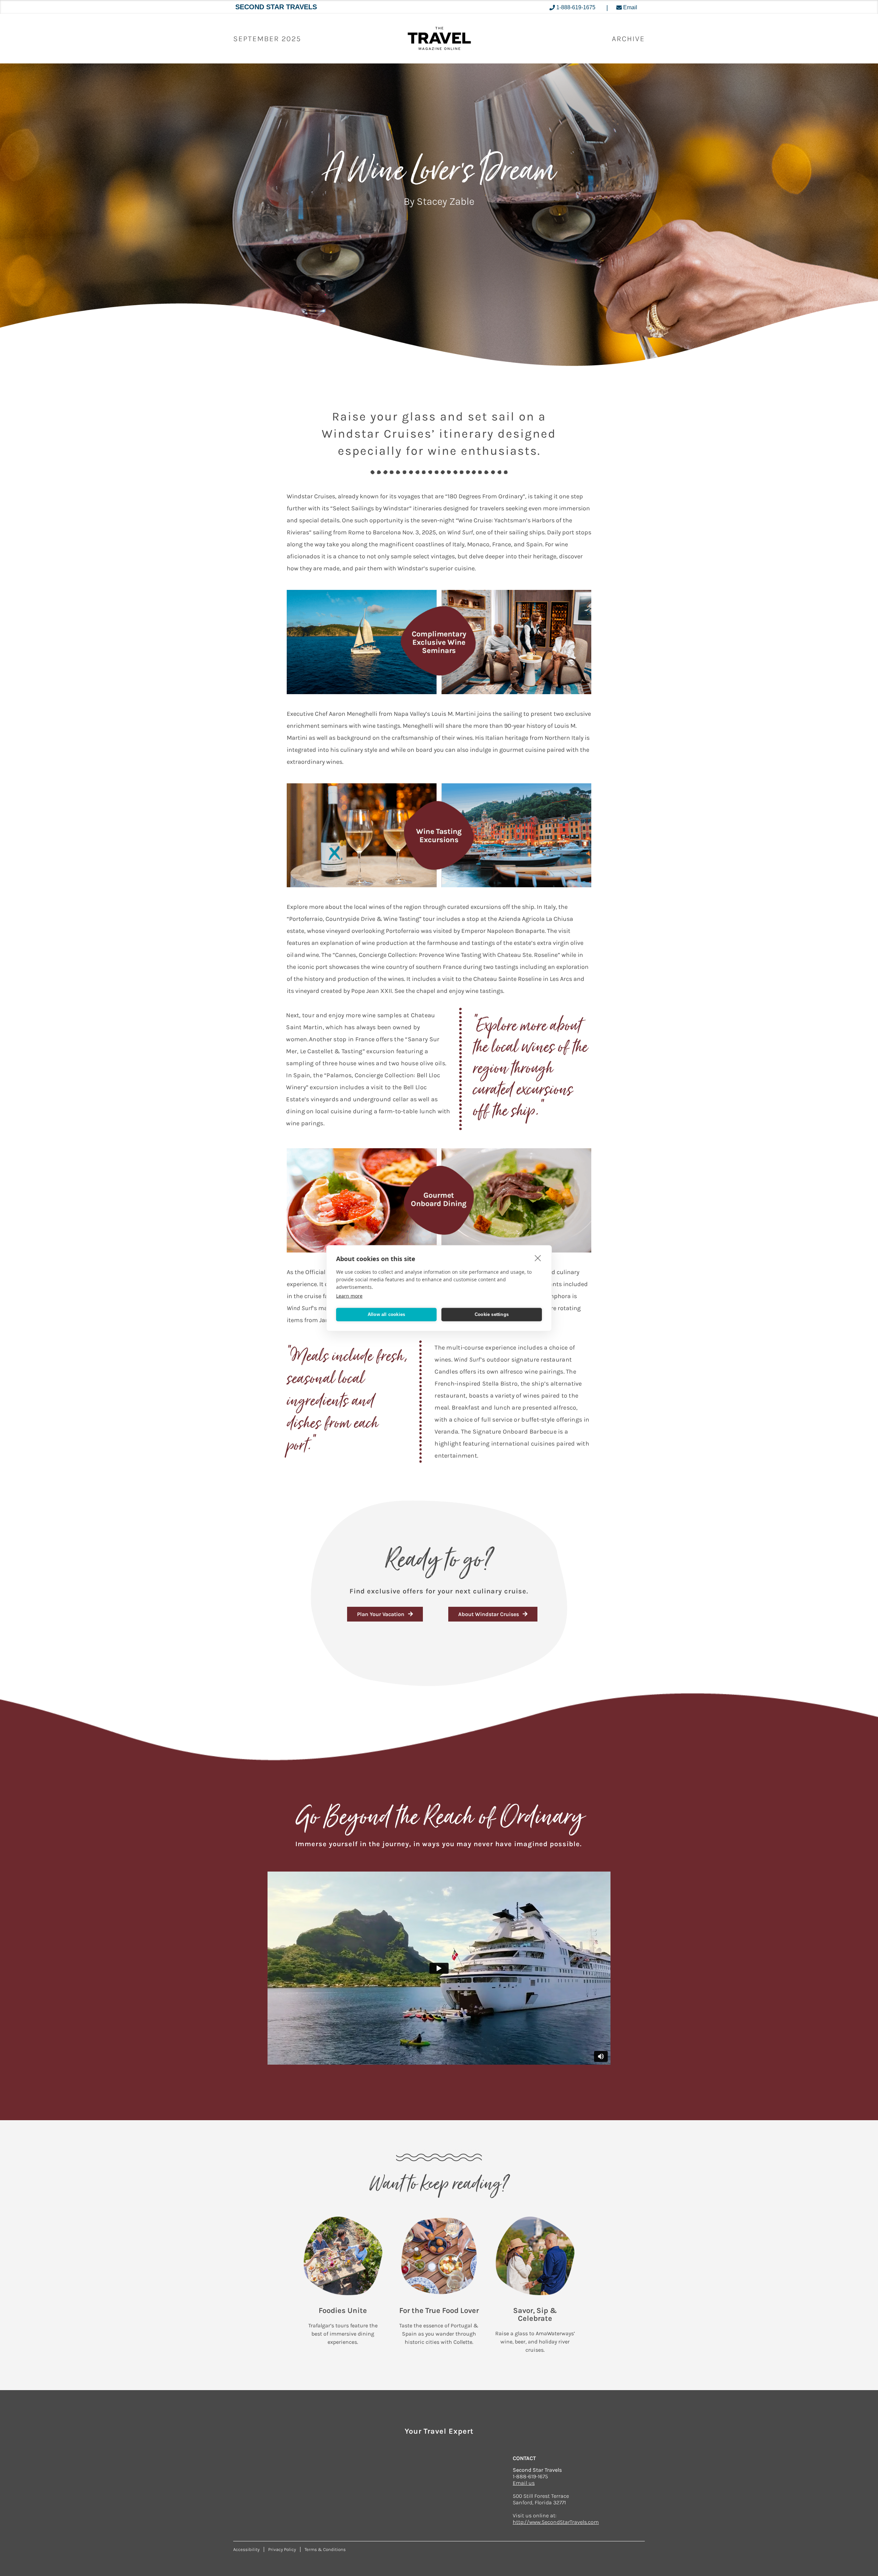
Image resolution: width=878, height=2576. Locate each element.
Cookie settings (492, 1314)
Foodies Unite (343, 2311)
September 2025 (267, 39)
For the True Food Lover (439, 2311)
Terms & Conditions (325, 2549)
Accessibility (246, 2549)
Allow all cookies (386, 1314)
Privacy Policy (282, 2549)
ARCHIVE (628, 39)
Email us (524, 2483)
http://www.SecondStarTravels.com (556, 2522)
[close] (538, 1258)
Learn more (349, 1296)
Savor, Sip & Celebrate (535, 2314)
